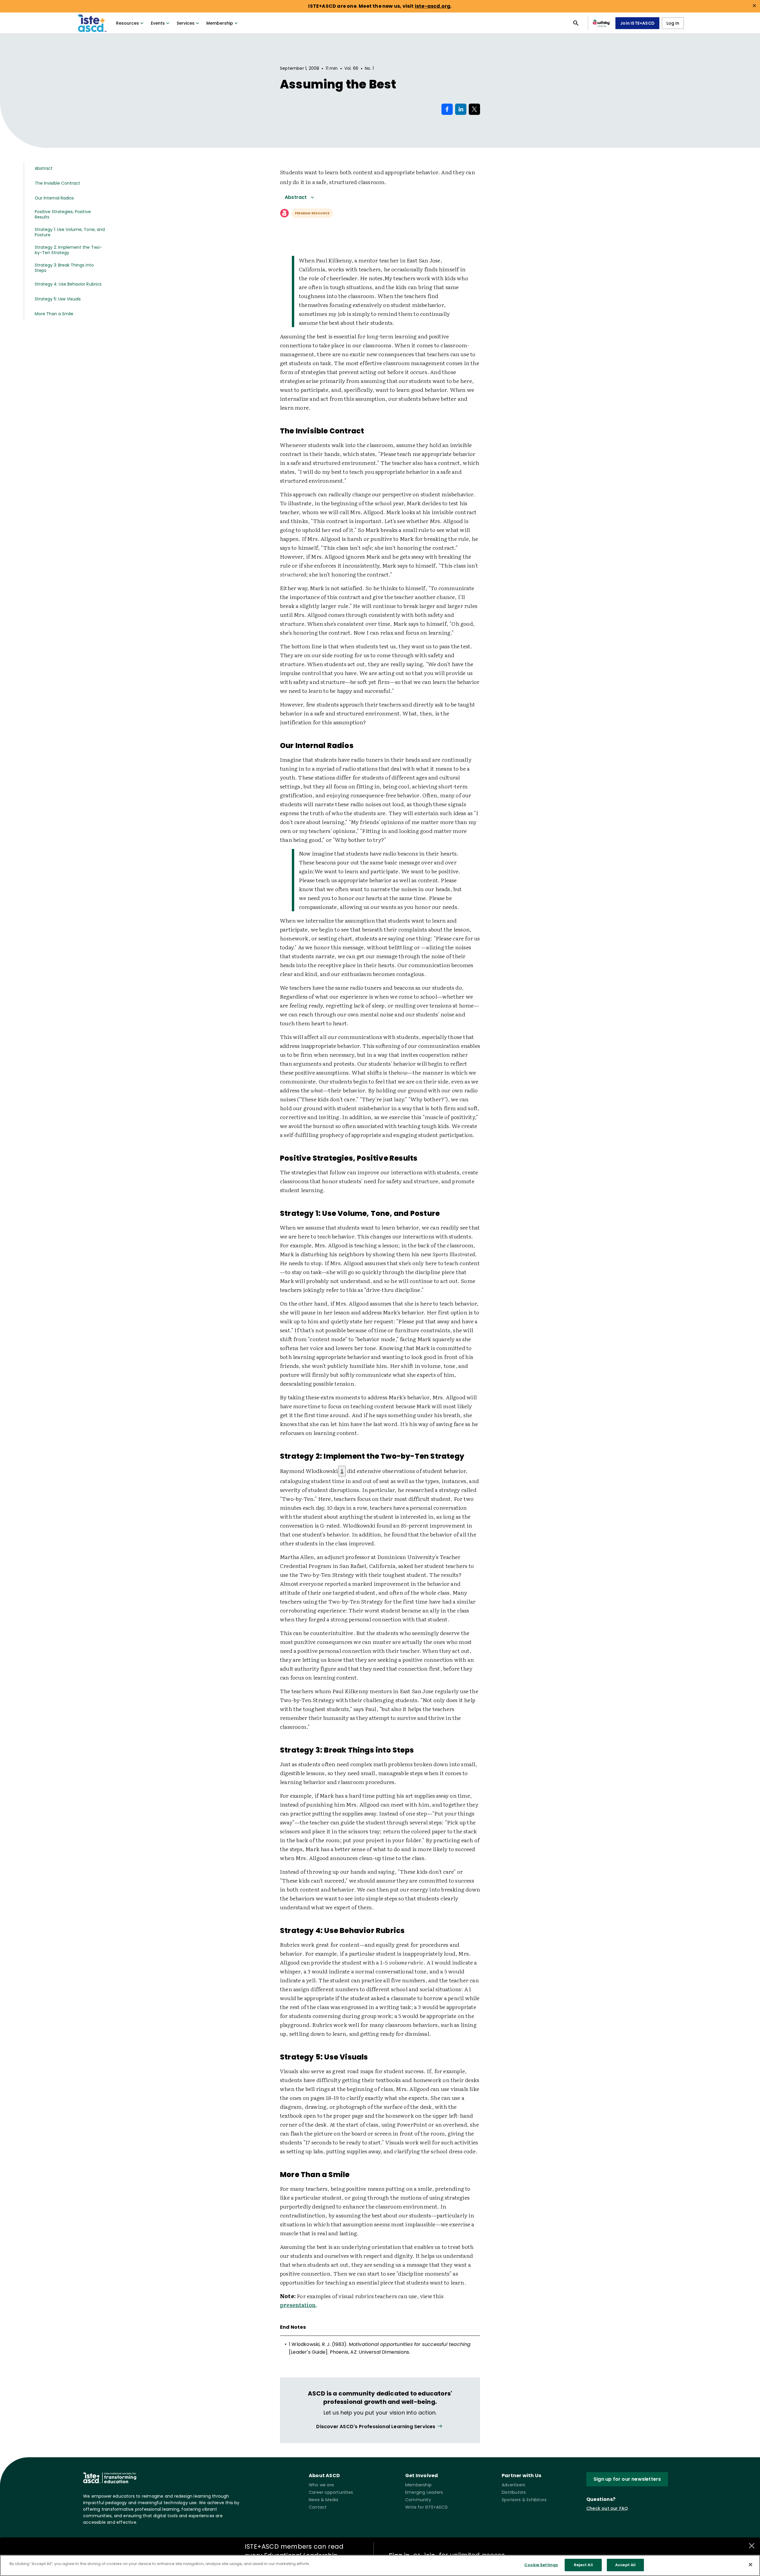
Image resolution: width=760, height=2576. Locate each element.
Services (186, 23)
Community (418, 2500)
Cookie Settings (541, 2565)
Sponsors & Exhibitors (524, 2500)
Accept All (625, 2565)
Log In (673, 23)
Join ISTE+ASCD (637, 23)
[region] (380, 2565)
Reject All (583, 2565)
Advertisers (513, 2485)
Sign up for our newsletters (627, 2479)
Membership (220, 23)
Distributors (514, 2492)
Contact (318, 2507)
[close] (754, 6)
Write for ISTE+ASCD (426, 2507)
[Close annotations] (752, 2546)
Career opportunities (331, 2492)
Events (158, 23)
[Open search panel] (576, 23)
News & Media (323, 2500)
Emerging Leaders (424, 2492)
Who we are (321, 2485)
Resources (128, 23)
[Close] (750, 2564)
